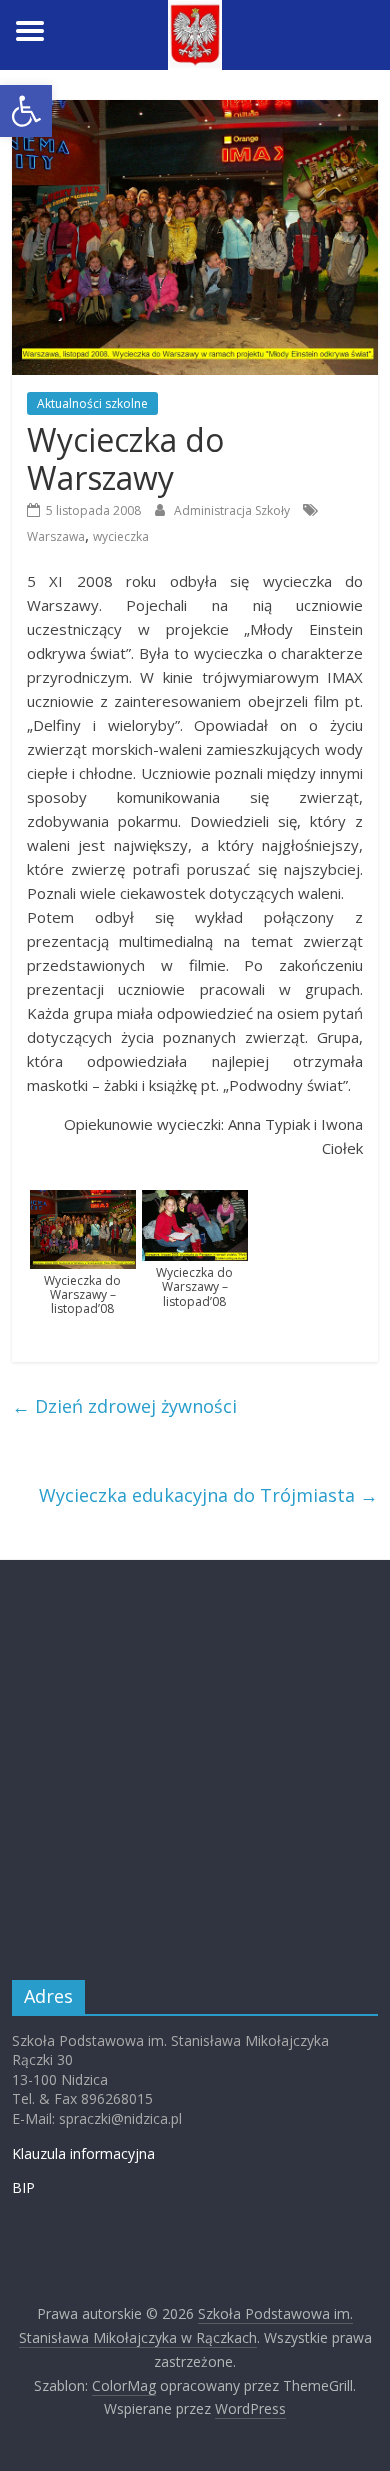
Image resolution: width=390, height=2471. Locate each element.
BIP (23, 2187)
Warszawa (56, 536)
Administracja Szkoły (233, 510)
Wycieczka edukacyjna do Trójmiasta (208, 1495)
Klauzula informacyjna (83, 2153)
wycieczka (121, 536)
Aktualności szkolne (92, 403)
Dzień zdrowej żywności (124, 1406)
